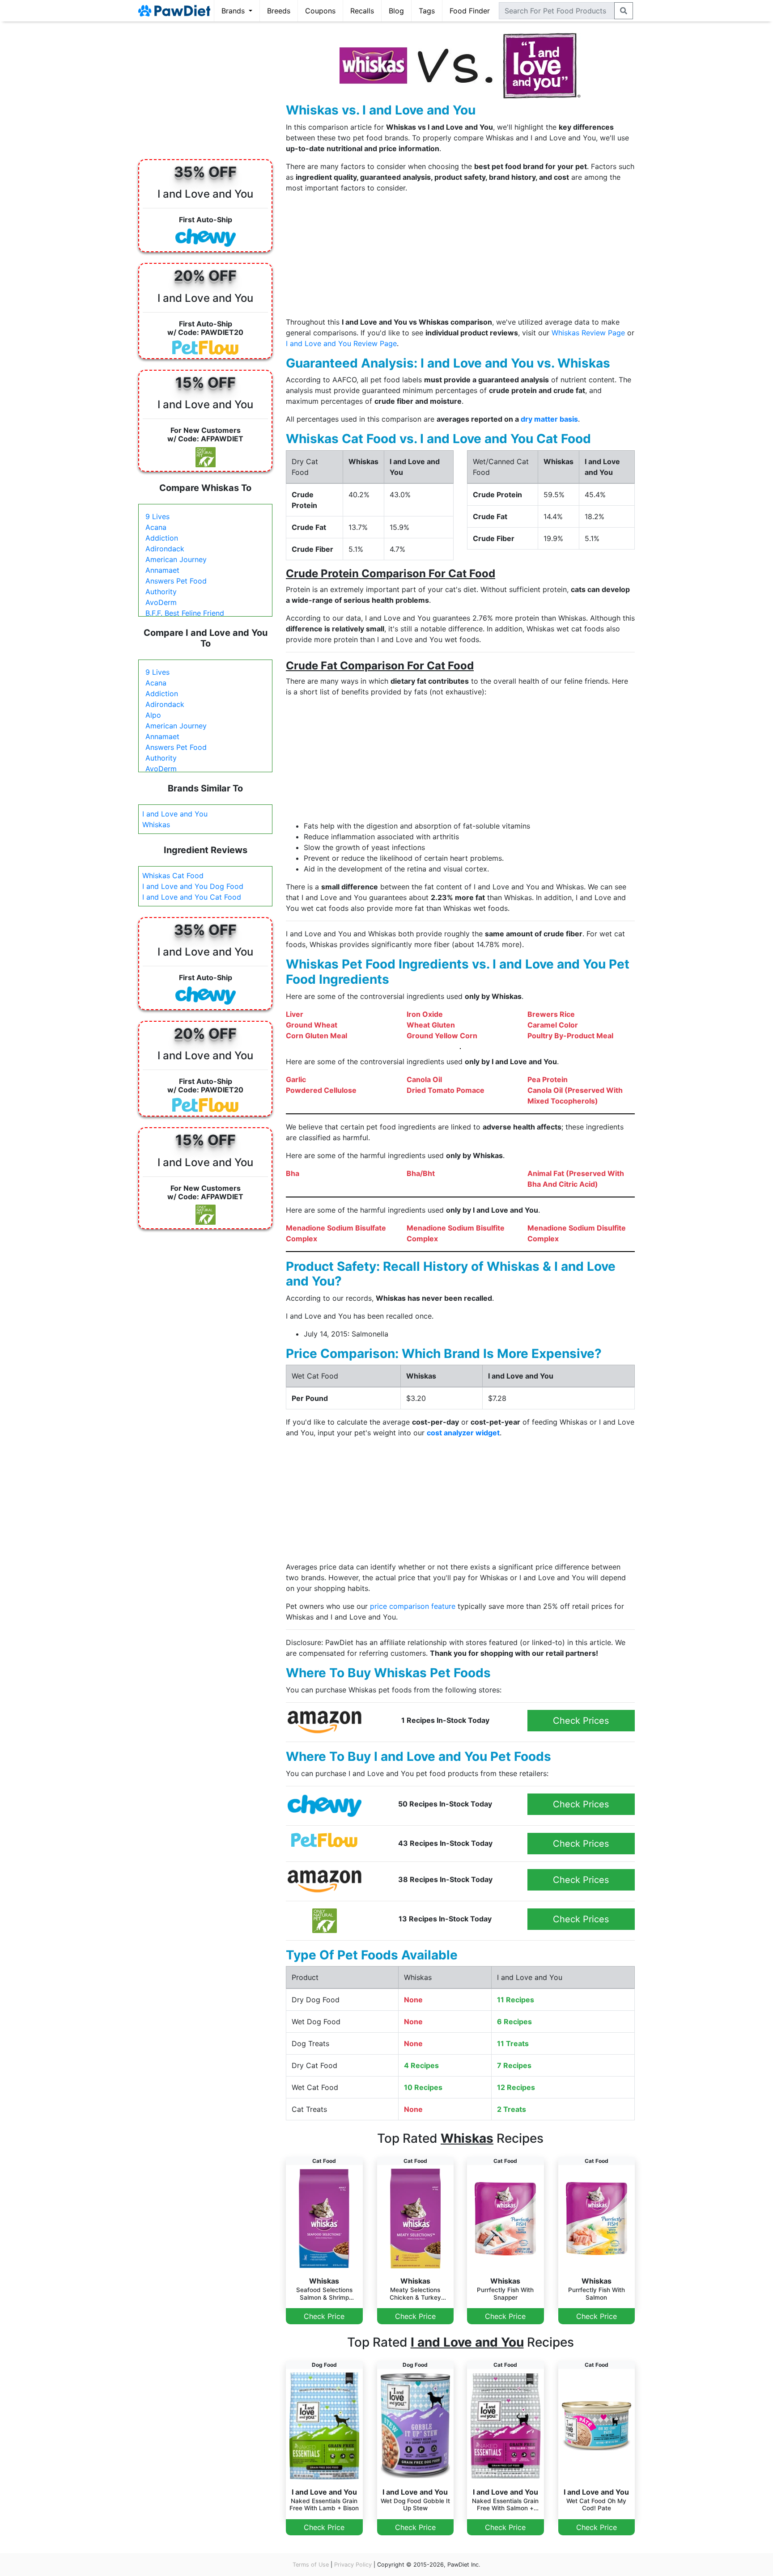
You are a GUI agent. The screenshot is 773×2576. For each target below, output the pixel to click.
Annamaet (162, 570)
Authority (161, 592)
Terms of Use (311, 2565)
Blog (396, 11)
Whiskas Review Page (588, 333)
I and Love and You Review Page (341, 343)
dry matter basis (549, 419)
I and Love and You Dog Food (193, 886)
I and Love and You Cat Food (192, 897)
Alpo (153, 715)
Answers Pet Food (176, 581)
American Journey (176, 559)
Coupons (320, 11)
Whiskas (156, 825)
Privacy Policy (353, 2565)
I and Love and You (175, 814)
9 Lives (157, 516)
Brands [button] (234, 11)
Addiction (162, 538)
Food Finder (470, 11)
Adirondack (165, 549)
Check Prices (581, 1721)
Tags (427, 11)
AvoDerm (161, 602)
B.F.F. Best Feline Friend (185, 613)
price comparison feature (413, 1606)
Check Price (324, 2316)
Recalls (362, 11)
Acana (156, 527)
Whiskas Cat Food (173, 876)
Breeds (279, 11)
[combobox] (557, 11)
